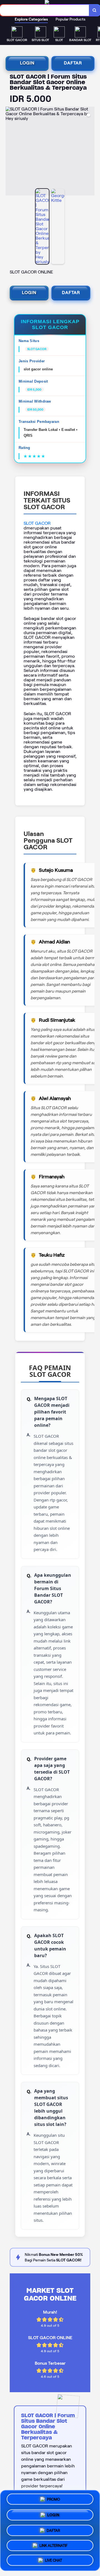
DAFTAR (73, 63)
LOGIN (27, 63)
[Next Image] (90, 152)
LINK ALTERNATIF (53, 2543)
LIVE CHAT (53, 2559)
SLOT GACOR (37, 523)
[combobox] (45, 10)
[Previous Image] (10, 152)
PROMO (53, 2499)
